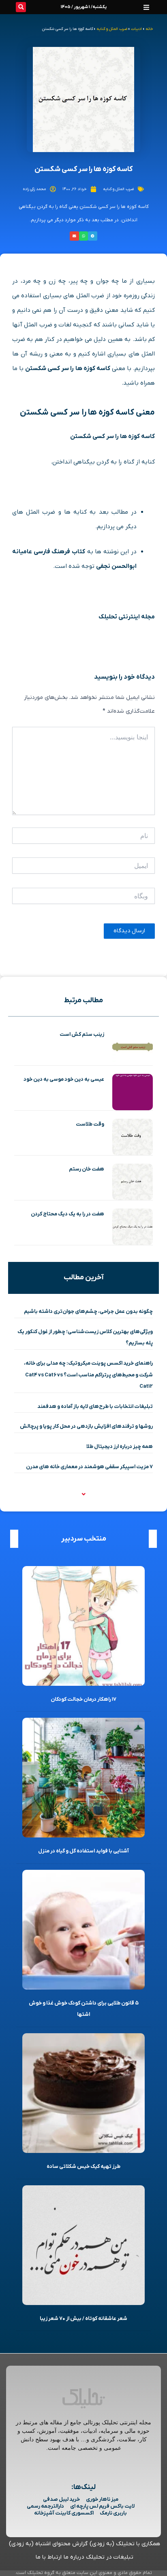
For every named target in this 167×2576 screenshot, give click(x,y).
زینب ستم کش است (82, 1034)
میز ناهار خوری (102, 2499)
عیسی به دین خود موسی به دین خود (64, 1079)
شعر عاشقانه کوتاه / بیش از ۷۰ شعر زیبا (83, 2319)
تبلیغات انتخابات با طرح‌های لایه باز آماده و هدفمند (95, 1407)
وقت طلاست (90, 1124)
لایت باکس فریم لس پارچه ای (102, 2506)
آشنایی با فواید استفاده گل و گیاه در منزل (83, 1851)
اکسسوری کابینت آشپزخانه (64, 2513)
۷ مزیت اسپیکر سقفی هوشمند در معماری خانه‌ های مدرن (89, 1467)
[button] (146, 7)
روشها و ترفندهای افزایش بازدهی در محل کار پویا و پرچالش (86, 1426)
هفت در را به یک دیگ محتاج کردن (67, 1214)
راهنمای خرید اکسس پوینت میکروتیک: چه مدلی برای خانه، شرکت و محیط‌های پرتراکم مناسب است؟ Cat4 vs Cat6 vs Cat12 (88, 1375)
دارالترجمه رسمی (45, 2506)
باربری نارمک (113, 2513)
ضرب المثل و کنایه (112, 29)
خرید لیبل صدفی (61, 2499)
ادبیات (136, 29)
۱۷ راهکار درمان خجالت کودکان (83, 1699)
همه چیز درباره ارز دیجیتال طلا (120, 1447)
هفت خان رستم (87, 1169)
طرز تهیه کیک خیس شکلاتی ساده (83, 2166)
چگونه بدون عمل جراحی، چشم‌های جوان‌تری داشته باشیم (88, 1311)
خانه (149, 29)
